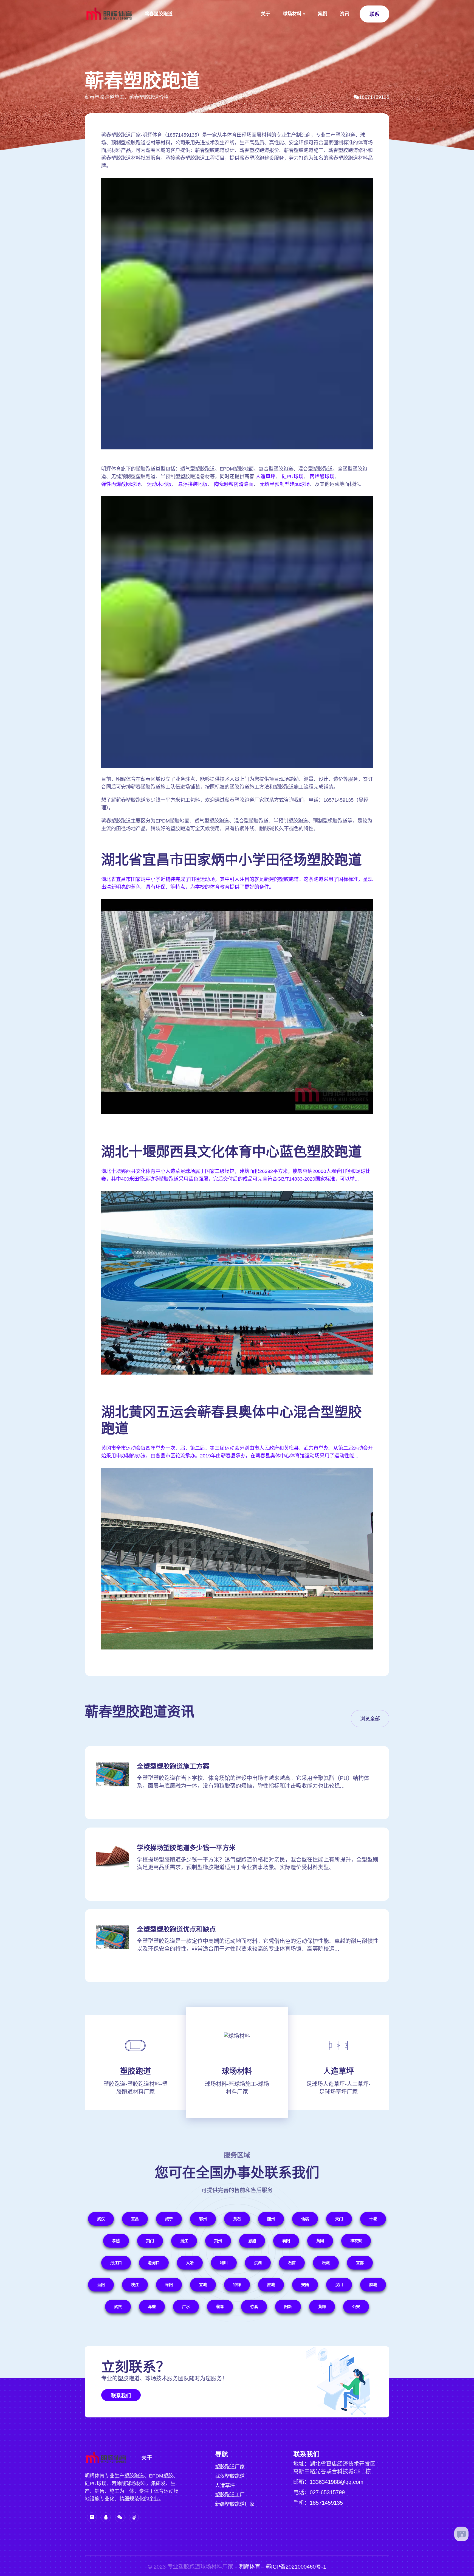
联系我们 (121, 2396)
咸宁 (169, 2219)
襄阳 (286, 2241)
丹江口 (116, 2263)
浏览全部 (370, 1719)
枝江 (135, 2285)
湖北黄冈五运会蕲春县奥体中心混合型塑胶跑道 (232, 1420)
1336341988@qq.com (337, 2482)
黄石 (237, 2219)
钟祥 (237, 2285)
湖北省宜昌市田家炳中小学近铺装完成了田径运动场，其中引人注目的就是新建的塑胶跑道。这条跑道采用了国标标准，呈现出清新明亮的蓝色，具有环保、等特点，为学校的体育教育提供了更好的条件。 (237, 883)
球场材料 (292, 14)
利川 (224, 2263)
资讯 (345, 14)
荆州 (218, 2241)
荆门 (150, 2241)
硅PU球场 (293, 477)
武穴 (118, 2307)
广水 (186, 2307)
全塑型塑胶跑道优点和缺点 (176, 1929)
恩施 (252, 2241)
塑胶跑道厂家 (230, 2467)
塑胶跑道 (136, 2071)
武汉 (101, 2219)
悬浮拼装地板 (193, 484)
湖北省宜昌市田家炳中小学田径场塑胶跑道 (232, 860)
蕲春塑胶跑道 (159, 14)
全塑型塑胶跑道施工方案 (173, 1766)
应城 (271, 2285)
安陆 (305, 2285)
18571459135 (374, 97)
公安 (356, 2307)
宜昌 (135, 2219)
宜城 (203, 2285)
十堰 (373, 2219)
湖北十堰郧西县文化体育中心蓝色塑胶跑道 (232, 1152)
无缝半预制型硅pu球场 (285, 484)
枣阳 (169, 2285)
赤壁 (152, 2307)
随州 (271, 2219)
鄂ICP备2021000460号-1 (296, 2567)
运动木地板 (159, 484)
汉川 (339, 2285)
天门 (339, 2219)
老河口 (154, 2263)
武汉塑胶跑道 (230, 2476)
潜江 (184, 2241)
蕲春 (220, 2307)
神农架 (356, 2241)
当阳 (101, 2285)
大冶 (190, 2263)
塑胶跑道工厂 (230, 2495)
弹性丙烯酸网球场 (121, 484)
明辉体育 (249, 2567)
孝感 (116, 2241)
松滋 (326, 2263)
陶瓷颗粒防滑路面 (234, 484)
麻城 (373, 2285)
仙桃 (305, 2219)
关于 (266, 14)
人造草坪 (266, 477)
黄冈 (320, 2241)
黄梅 (322, 2307)
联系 (374, 14)
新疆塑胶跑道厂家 (235, 2504)
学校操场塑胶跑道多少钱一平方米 (186, 1848)
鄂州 (203, 2219)
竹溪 (254, 2307)
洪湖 (258, 2263)
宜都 (360, 2263)
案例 (323, 14)
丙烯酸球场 (322, 477)
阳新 (288, 2307)
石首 (292, 2263)
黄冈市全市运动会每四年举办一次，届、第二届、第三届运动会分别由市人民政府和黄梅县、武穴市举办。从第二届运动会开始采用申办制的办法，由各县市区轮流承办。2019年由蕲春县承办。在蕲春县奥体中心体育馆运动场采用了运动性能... (237, 1452)
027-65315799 (327, 2492)
